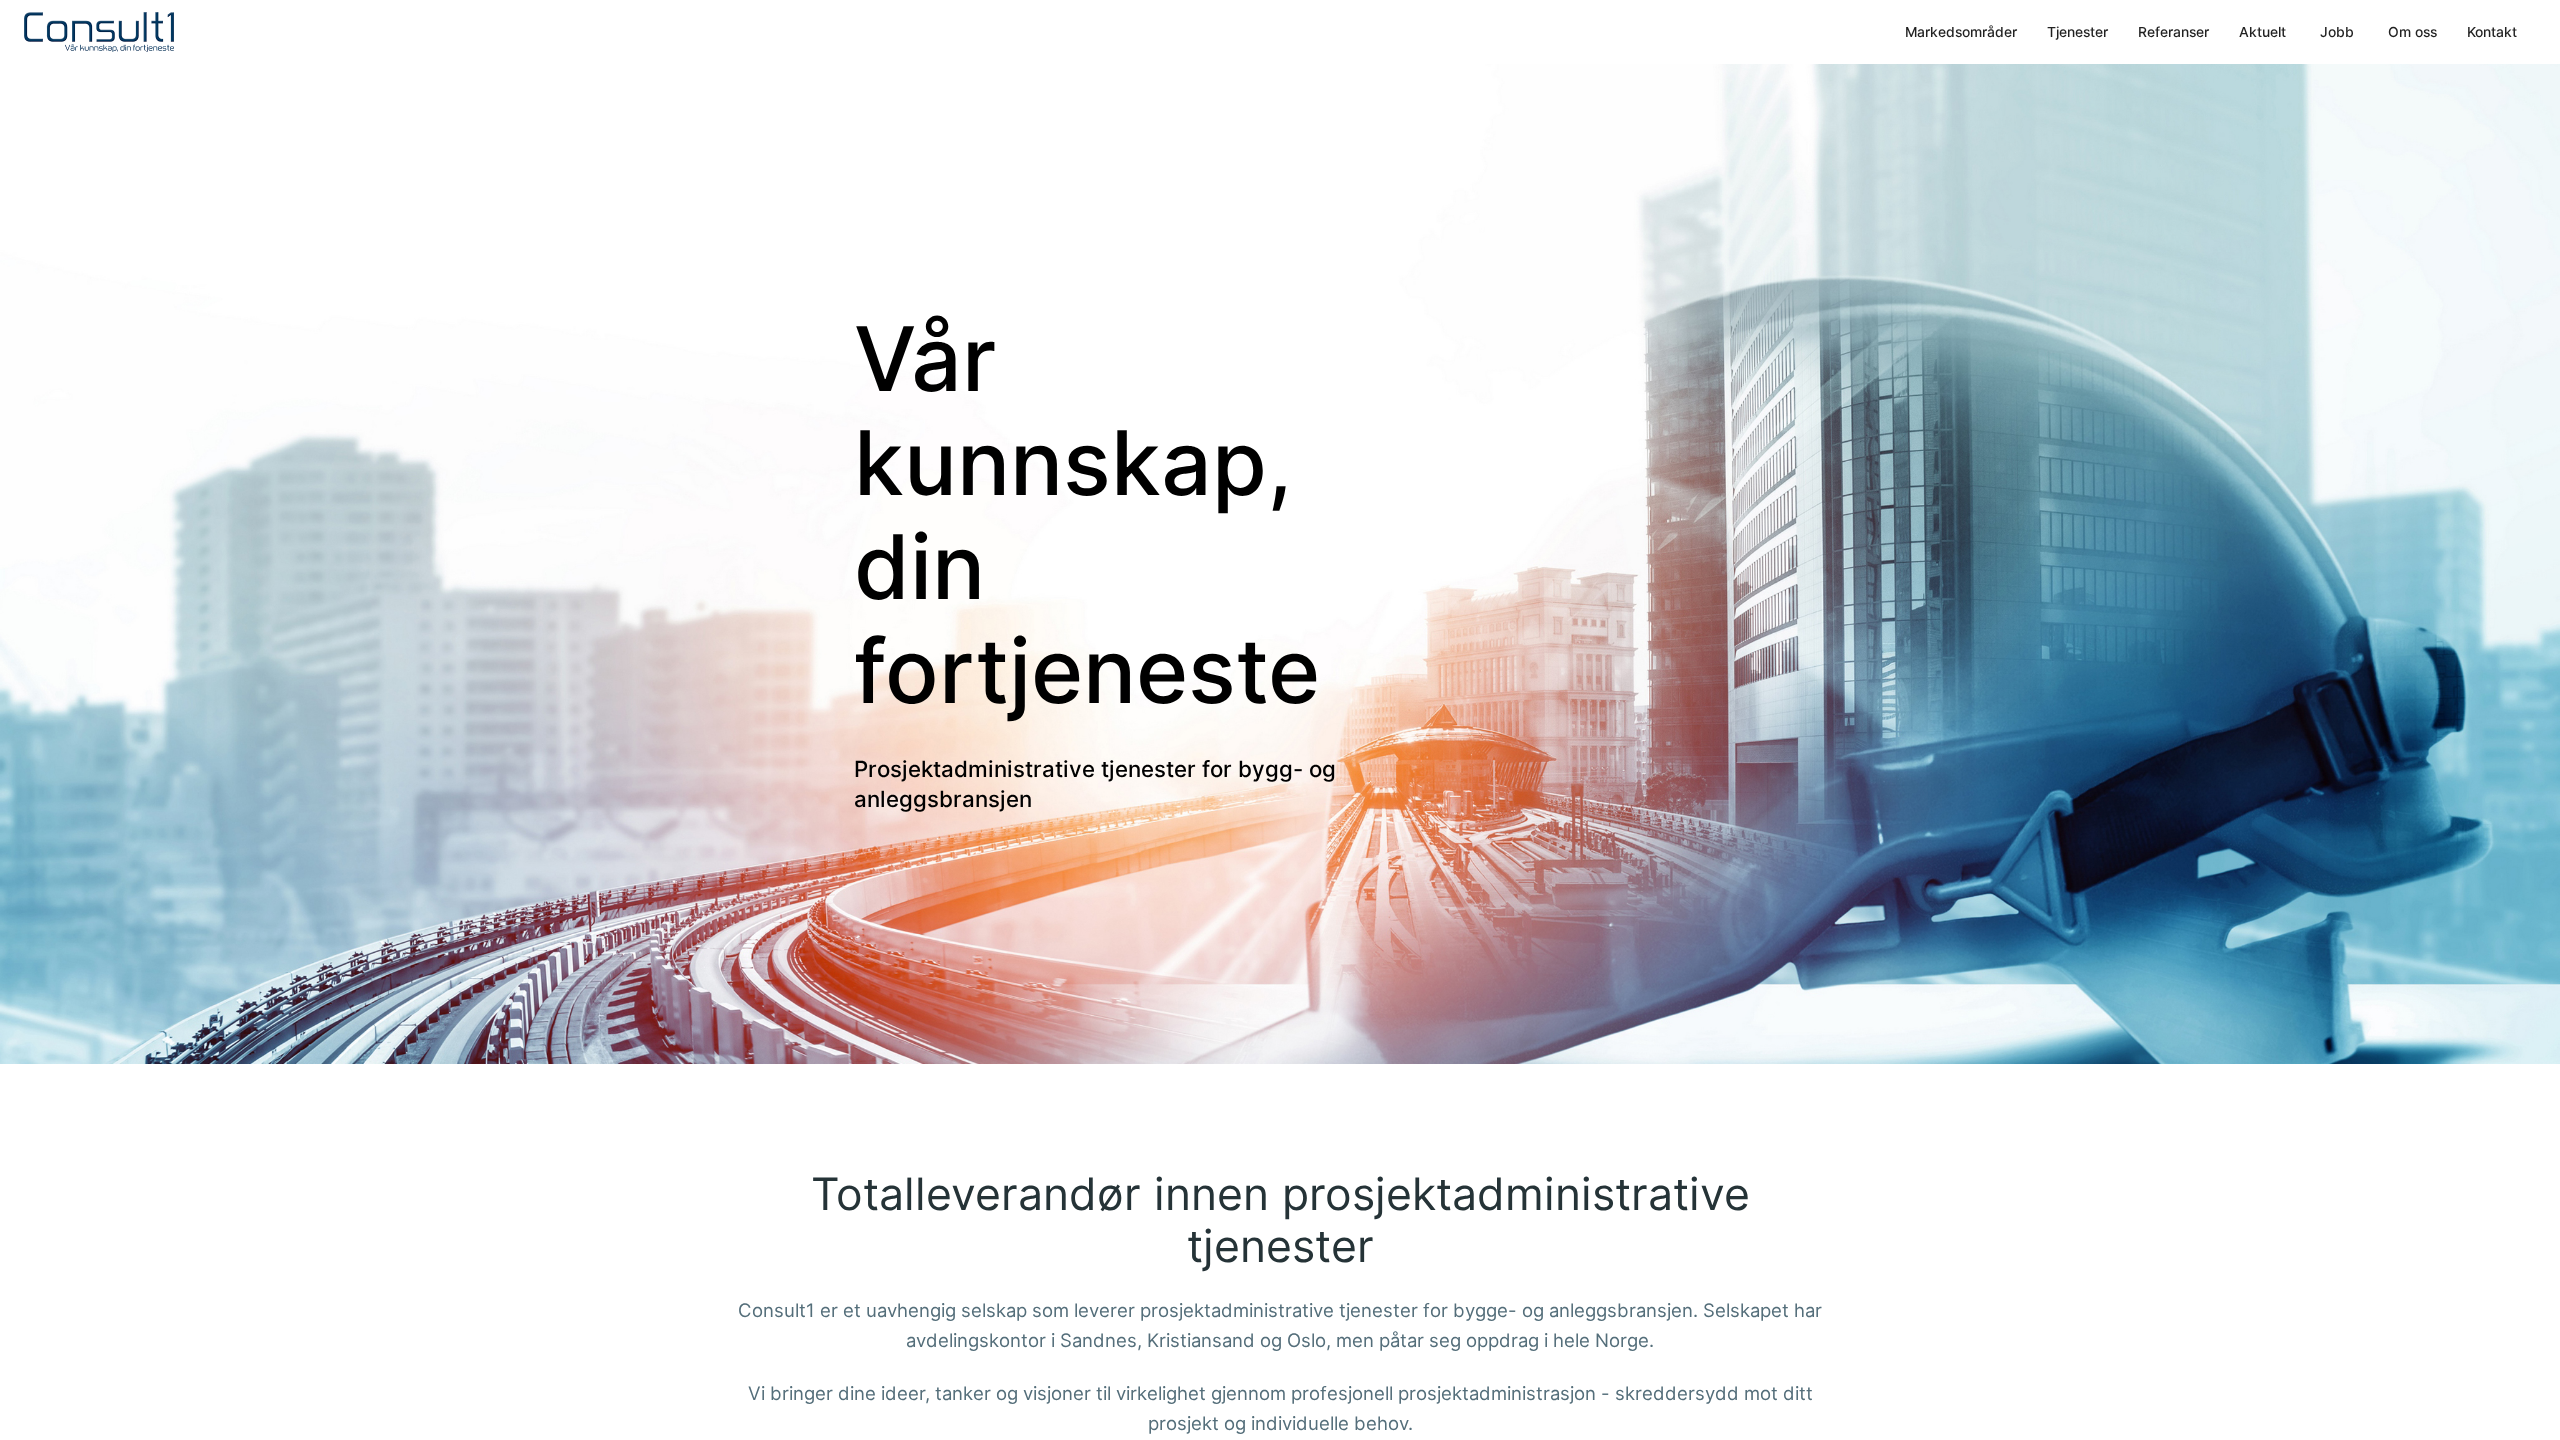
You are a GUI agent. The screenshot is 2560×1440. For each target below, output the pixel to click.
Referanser (2173, 32)
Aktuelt (2262, 32)
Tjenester (2077, 32)
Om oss (2412, 32)
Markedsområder (1961, 32)
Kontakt (2492, 32)
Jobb (2337, 32)
